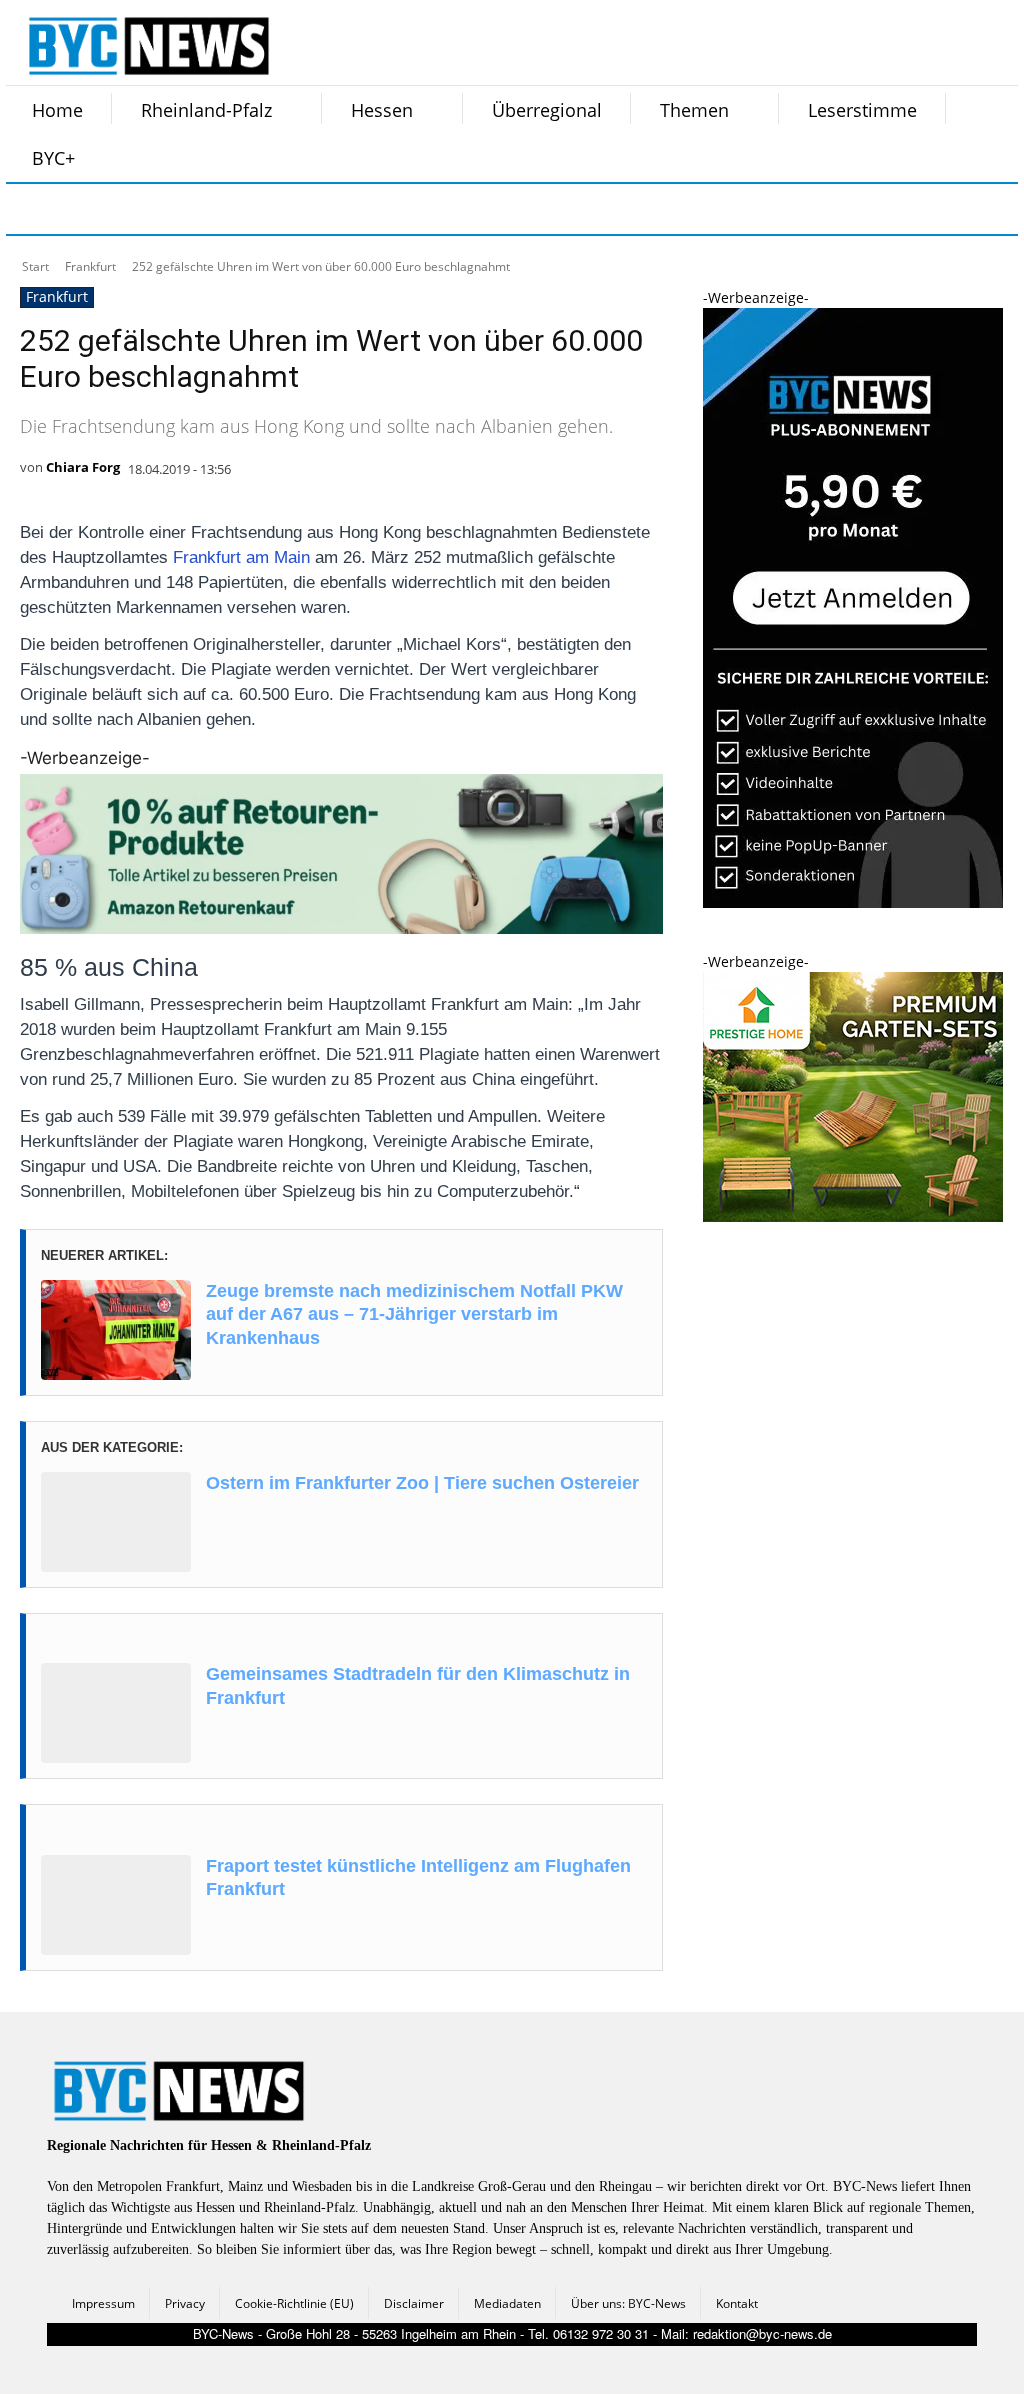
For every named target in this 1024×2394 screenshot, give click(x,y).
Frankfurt (90, 266)
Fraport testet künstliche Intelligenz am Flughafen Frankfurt (418, 1877)
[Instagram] (84, 209)
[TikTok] (184, 209)
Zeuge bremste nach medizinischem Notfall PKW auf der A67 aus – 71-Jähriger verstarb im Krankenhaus (414, 1314)
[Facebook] (34, 209)
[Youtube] (284, 209)
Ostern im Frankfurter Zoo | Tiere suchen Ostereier (422, 1483)
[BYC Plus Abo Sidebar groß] (853, 902)
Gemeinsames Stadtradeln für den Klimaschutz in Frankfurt (418, 1685)
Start (35, 266)
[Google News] (334, 209)
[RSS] (134, 209)
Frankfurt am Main (241, 557)
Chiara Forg (83, 467)
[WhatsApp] (234, 209)
